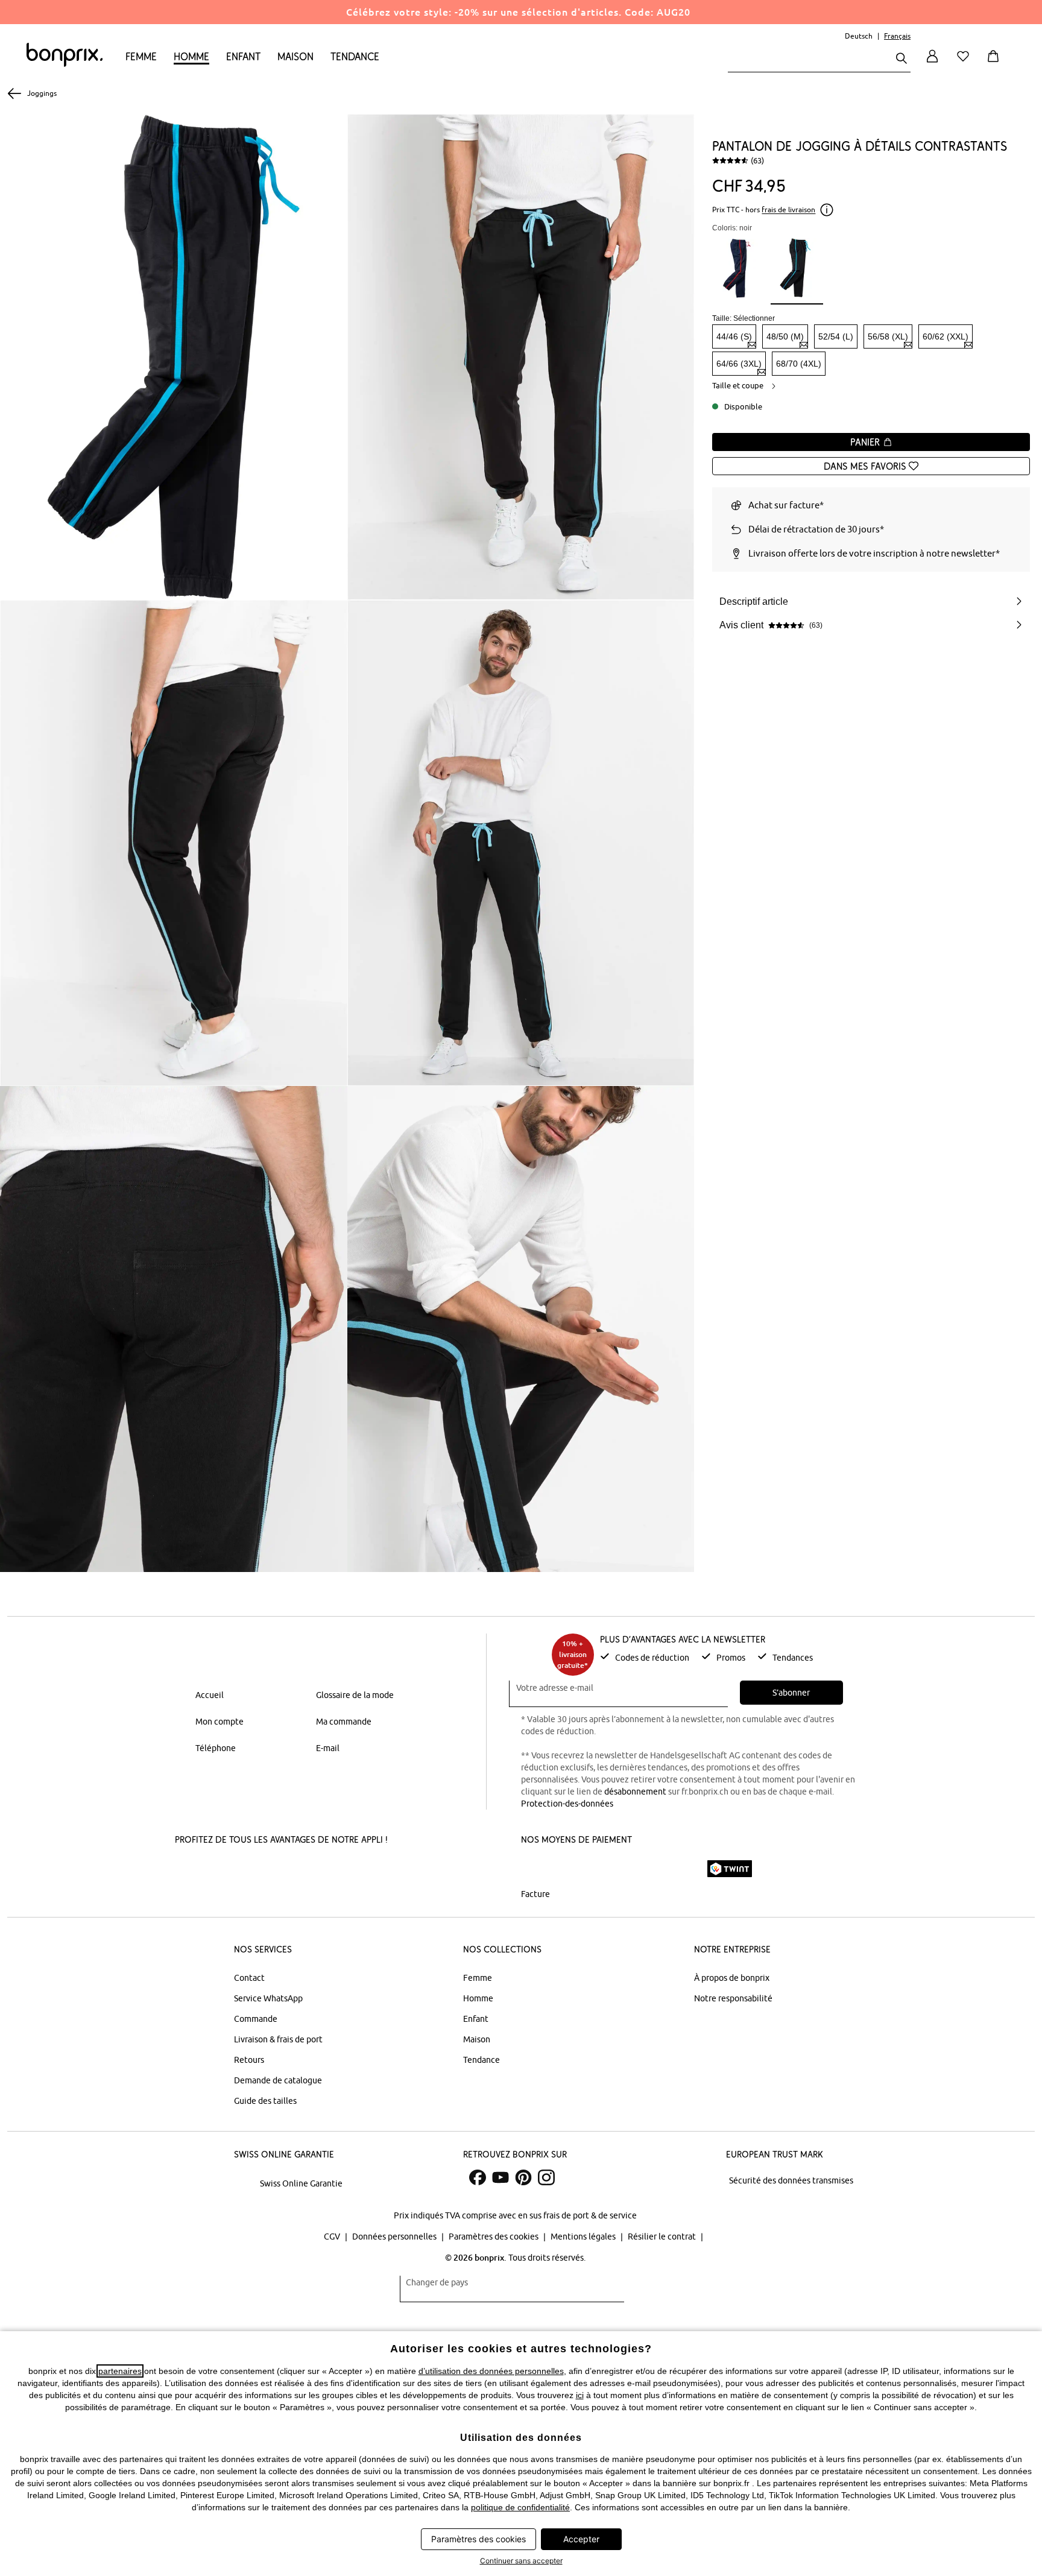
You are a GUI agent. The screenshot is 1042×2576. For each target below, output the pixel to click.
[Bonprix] (65, 64)
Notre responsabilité (733, 1998)
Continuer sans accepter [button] (521, 2561)
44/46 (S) (734, 336)
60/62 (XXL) (946, 336)
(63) (757, 160)
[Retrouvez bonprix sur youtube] (500, 2177)
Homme (191, 56)
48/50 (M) (785, 336)
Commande (256, 2019)
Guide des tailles (265, 2101)
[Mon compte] (932, 63)
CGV (333, 2237)
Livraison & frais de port (278, 2039)
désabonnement (635, 1792)
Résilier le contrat (663, 2237)
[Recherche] (901, 59)
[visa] (572, 1868)
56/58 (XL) (888, 336)
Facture (535, 1894)
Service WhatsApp (268, 1998)
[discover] (639, 1869)
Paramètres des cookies (494, 2237)
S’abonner (791, 1693)
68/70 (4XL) (799, 364)
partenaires (120, 2371)
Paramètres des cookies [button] (478, 2539)
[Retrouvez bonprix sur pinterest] (523, 2177)
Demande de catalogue (278, 2080)
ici (580, 2395)
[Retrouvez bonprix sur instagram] (546, 2177)
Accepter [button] (581, 2539)
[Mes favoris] (965, 63)
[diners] (605, 1869)
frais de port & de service (590, 2215)
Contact (249, 1978)
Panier (867, 442)
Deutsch (859, 36)
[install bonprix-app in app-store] (218, 1870)
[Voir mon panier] (996, 63)
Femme (141, 56)
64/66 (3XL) (739, 364)
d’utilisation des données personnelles (491, 2371)
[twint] (730, 1869)
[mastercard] (537, 1868)
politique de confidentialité (520, 2507)
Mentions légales (584, 2237)
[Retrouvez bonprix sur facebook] (478, 2177)
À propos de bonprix (732, 1978)
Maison (295, 56)
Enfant (243, 56)
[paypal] (680, 1869)
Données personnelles (395, 2237)
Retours (249, 2060)
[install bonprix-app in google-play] (307, 1870)
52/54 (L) (836, 336)
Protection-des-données (567, 1804)
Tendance (355, 56)
